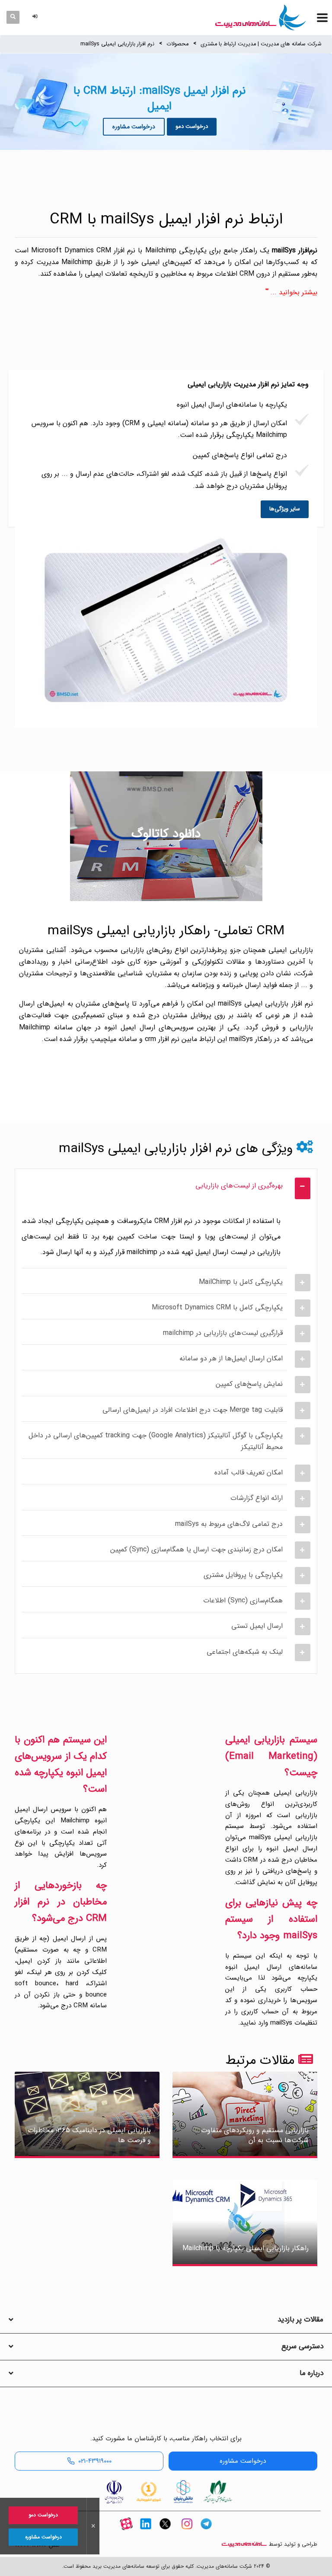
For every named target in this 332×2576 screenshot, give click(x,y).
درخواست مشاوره (134, 127)
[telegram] (206, 2531)
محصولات (177, 44)
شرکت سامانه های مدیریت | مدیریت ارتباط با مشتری (261, 44)
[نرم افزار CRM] (261, 17)
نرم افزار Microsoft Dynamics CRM (82, 250)
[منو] (322, 18)
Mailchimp (35, 1027)
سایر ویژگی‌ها (285, 509)
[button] (36, 17)
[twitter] (165, 2531)
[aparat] (126, 2531)
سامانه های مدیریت (244, 2544)
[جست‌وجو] (13, 17)
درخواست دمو (192, 126)
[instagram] (187, 2531)
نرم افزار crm (162, 1039)
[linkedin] (146, 2531)
